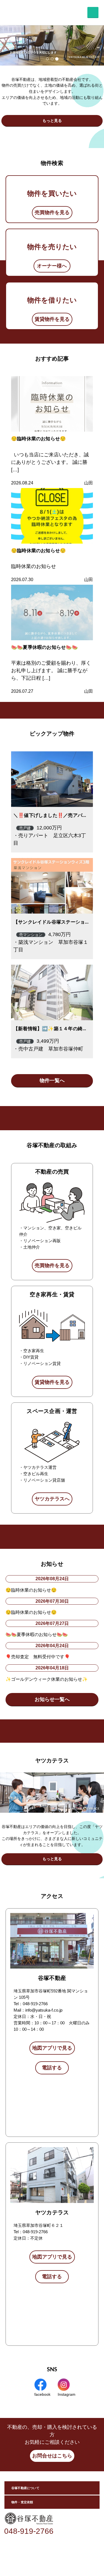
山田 (88, 483)
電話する (52, 2068)
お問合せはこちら (52, 2456)
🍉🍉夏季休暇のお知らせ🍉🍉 (44, 647)
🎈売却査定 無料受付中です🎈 (38, 1657)
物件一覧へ (52, 1081)
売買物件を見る (52, 212)
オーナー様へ (52, 266)
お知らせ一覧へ (52, 1699)
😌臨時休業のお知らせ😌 (38, 439)
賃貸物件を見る (52, 319)
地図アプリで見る (52, 2048)
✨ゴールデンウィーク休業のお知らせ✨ (47, 1679)
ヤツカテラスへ (52, 1499)
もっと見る (52, 121)
